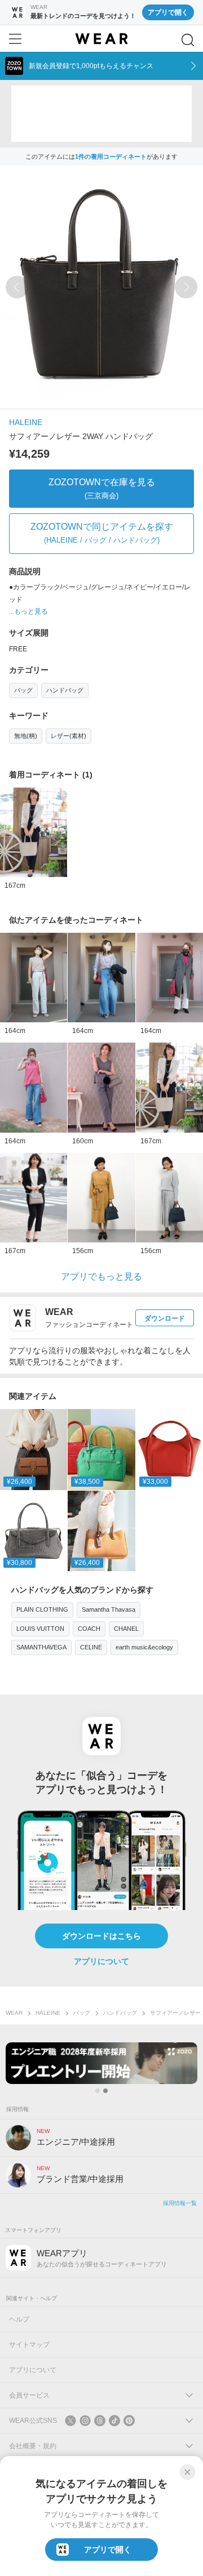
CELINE (91, 1647)
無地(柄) (26, 736)
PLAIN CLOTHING (42, 1609)
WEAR (14, 2013)
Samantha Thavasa (109, 1609)
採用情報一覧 (180, 2203)
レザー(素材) (69, 736)
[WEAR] (101, 39)
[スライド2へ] (105, 2091)
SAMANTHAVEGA (41, 1647)
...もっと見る (28, 611)
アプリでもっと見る (101, 1276)
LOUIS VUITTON (40, 1629)
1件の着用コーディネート (111, 156)
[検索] (188, 40)
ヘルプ (19, 2319)
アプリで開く (168, 12)
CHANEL (126, 1629)
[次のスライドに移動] (186, 287)
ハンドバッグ (65, 690)
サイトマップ (29, 2345)
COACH (89, 1629)
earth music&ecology (144, 1647)
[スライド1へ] (98, 2091)
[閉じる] (187, 2472)
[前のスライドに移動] (17, 287)
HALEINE (26, 422)
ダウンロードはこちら (101, 1936)
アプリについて (101, 1961)
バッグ (23, 690)
